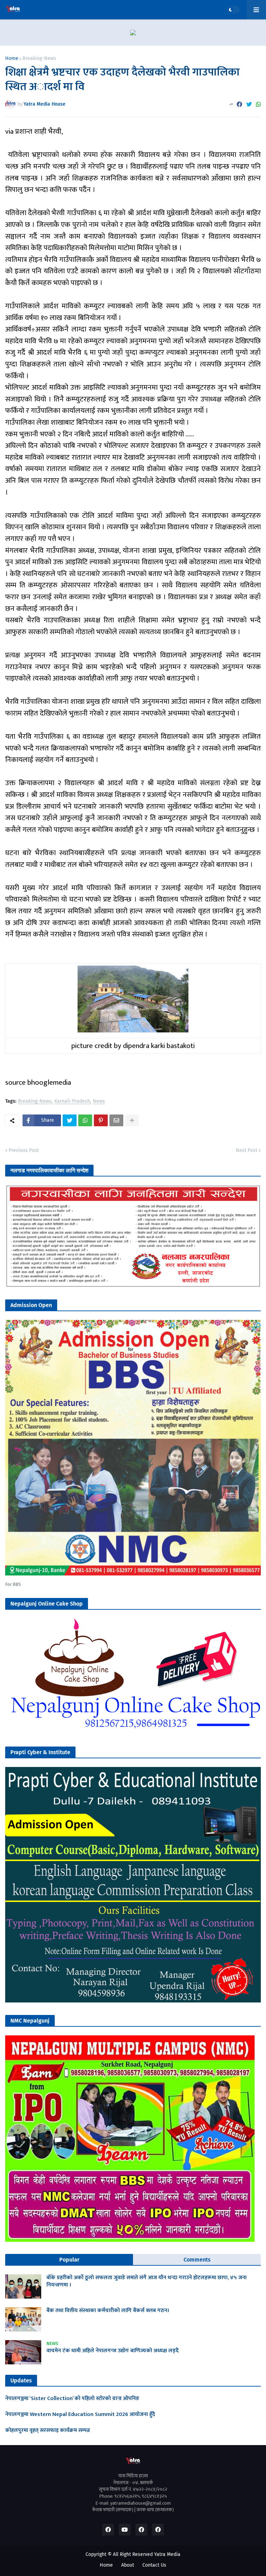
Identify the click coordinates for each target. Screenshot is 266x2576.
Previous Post (24, 1150)
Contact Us (154, 2565)
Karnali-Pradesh (72, 1102)
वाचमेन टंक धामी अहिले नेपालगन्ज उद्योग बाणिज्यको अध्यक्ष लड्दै (113, 2351)
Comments (197, 2260)
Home (12, 59)
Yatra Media (167, 2554)
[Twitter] (249, 104)
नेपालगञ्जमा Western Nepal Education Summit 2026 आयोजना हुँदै (80, 2415)
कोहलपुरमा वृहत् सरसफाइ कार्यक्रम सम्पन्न (48, 2431)
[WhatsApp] (258, 104)
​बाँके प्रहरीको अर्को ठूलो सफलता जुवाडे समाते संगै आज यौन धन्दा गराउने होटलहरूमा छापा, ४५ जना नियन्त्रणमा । (147, 2282)
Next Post (247, 1150)
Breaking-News (39, 59)
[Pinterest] (101, 1120)
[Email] (116, 1120)
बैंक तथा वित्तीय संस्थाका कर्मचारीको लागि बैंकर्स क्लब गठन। (108, 2311)
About (128, 2565)
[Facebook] (239, 104)
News (99, 1102)
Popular (69, 2260)
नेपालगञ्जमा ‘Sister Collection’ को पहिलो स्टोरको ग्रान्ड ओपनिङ (72, 2399)
